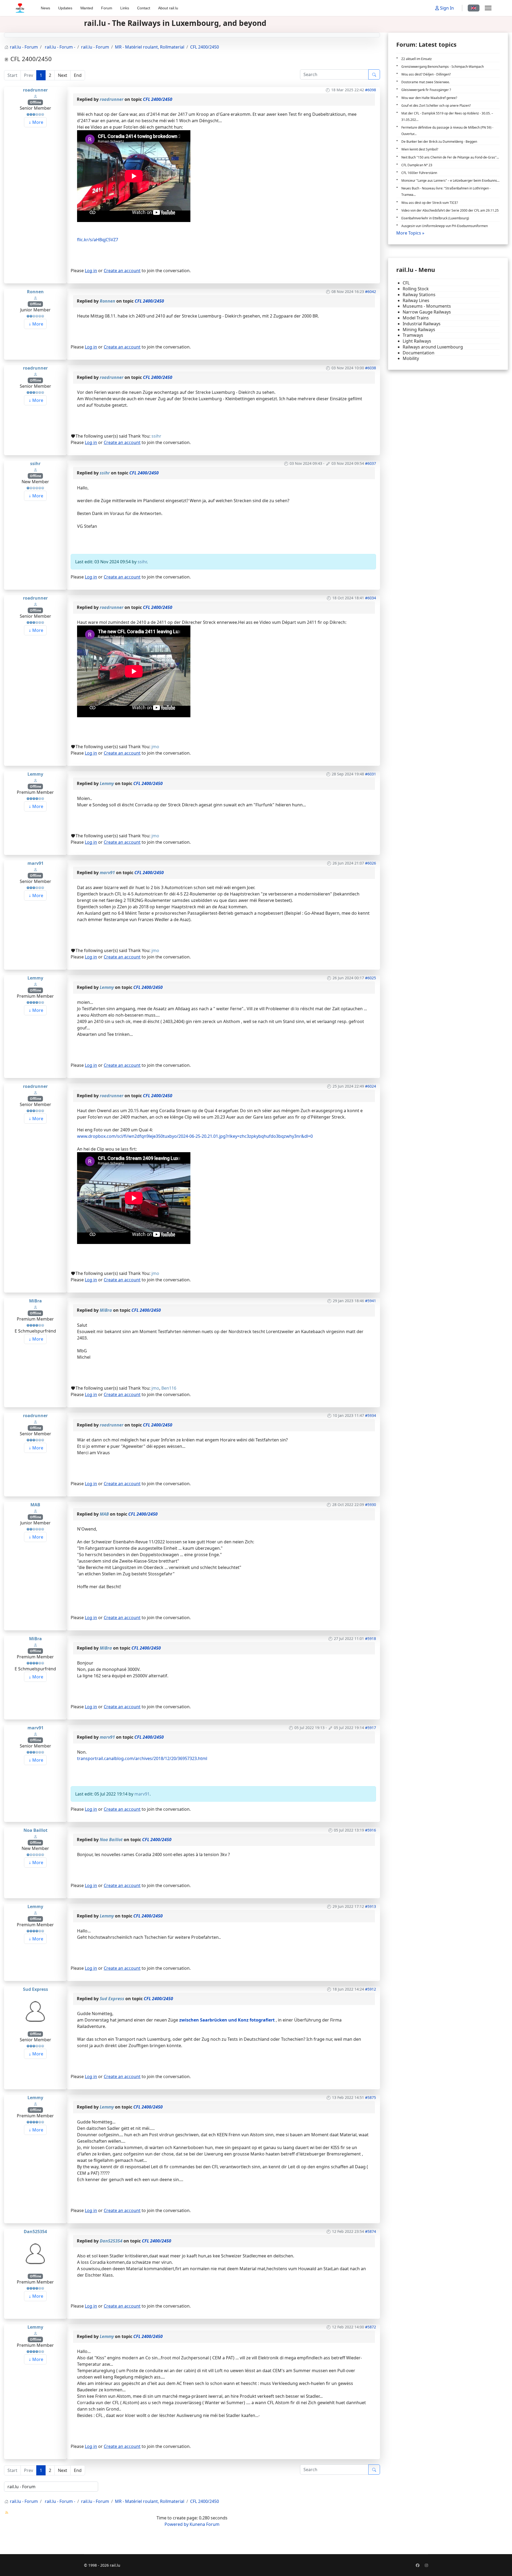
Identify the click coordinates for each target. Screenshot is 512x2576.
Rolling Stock (416, 289)
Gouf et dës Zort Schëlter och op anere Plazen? (436, 106)
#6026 (371, 863)
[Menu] (488, 8)
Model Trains (416, 318)
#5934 (371, 1415)
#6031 (371, 774)
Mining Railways (419, 330)
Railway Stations (419, 295)
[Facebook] (418, 2565)
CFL (406, 283)
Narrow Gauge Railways (427, 312)
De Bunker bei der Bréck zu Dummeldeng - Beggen (439, 142)
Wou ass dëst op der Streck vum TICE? (430, 203)
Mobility (411, 358)
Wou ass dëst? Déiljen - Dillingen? (426, 74)
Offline (35, 102)
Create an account (122, 271)
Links (125, 8)
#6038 (371, 368)
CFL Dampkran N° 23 (417, 165)
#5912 (371, 1989)
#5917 (371, 1728)
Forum (107, 8)
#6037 (371, 463)
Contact (144, 8)
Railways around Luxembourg (433, 347)
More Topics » (410, 233)
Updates (65, 8)
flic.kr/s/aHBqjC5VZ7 (98, 240)
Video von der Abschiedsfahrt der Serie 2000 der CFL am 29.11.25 (450, 210)
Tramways (413, 335)
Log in (91, 271)
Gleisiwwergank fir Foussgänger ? (426, 90)
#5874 (371, 2231)
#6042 (371, 292)
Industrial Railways (422, 324)
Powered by (177, 2524)
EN (474, 8)
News (45, 8)
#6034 (371, 598)
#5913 (371, 1906)
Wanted (87, 8)
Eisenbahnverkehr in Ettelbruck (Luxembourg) (435, 218)
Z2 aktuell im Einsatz (417, 59)
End (78, 75)
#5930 (371, 1505)
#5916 (371, 1830)
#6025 (371, 978)
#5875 (371, 2097)
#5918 (371, 1638)
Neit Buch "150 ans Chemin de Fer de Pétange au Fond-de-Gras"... (450, 157)
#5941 (371, 1301)
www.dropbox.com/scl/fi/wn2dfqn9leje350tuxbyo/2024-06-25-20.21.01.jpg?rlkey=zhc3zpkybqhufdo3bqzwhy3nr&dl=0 (195, 1136)
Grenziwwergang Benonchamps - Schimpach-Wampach (443, 67)
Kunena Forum (205, 2524)
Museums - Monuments (427, 306)
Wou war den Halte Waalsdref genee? (429, 98)
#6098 (371, 90)
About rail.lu (168, 8)
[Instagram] (426, 2565)
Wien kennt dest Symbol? (420, 149)
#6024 (371, 1086)
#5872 (371, 2327)
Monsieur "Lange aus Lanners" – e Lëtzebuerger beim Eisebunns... (450, 181)
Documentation (419, 353)
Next (63, 75)
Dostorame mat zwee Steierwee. (426, 82)
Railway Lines (416, 301)
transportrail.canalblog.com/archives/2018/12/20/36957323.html (142, 1758)
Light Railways (417, 341)
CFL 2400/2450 (158, 99)
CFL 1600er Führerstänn (419, 173)
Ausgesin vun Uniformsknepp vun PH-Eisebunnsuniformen (445, 226)
